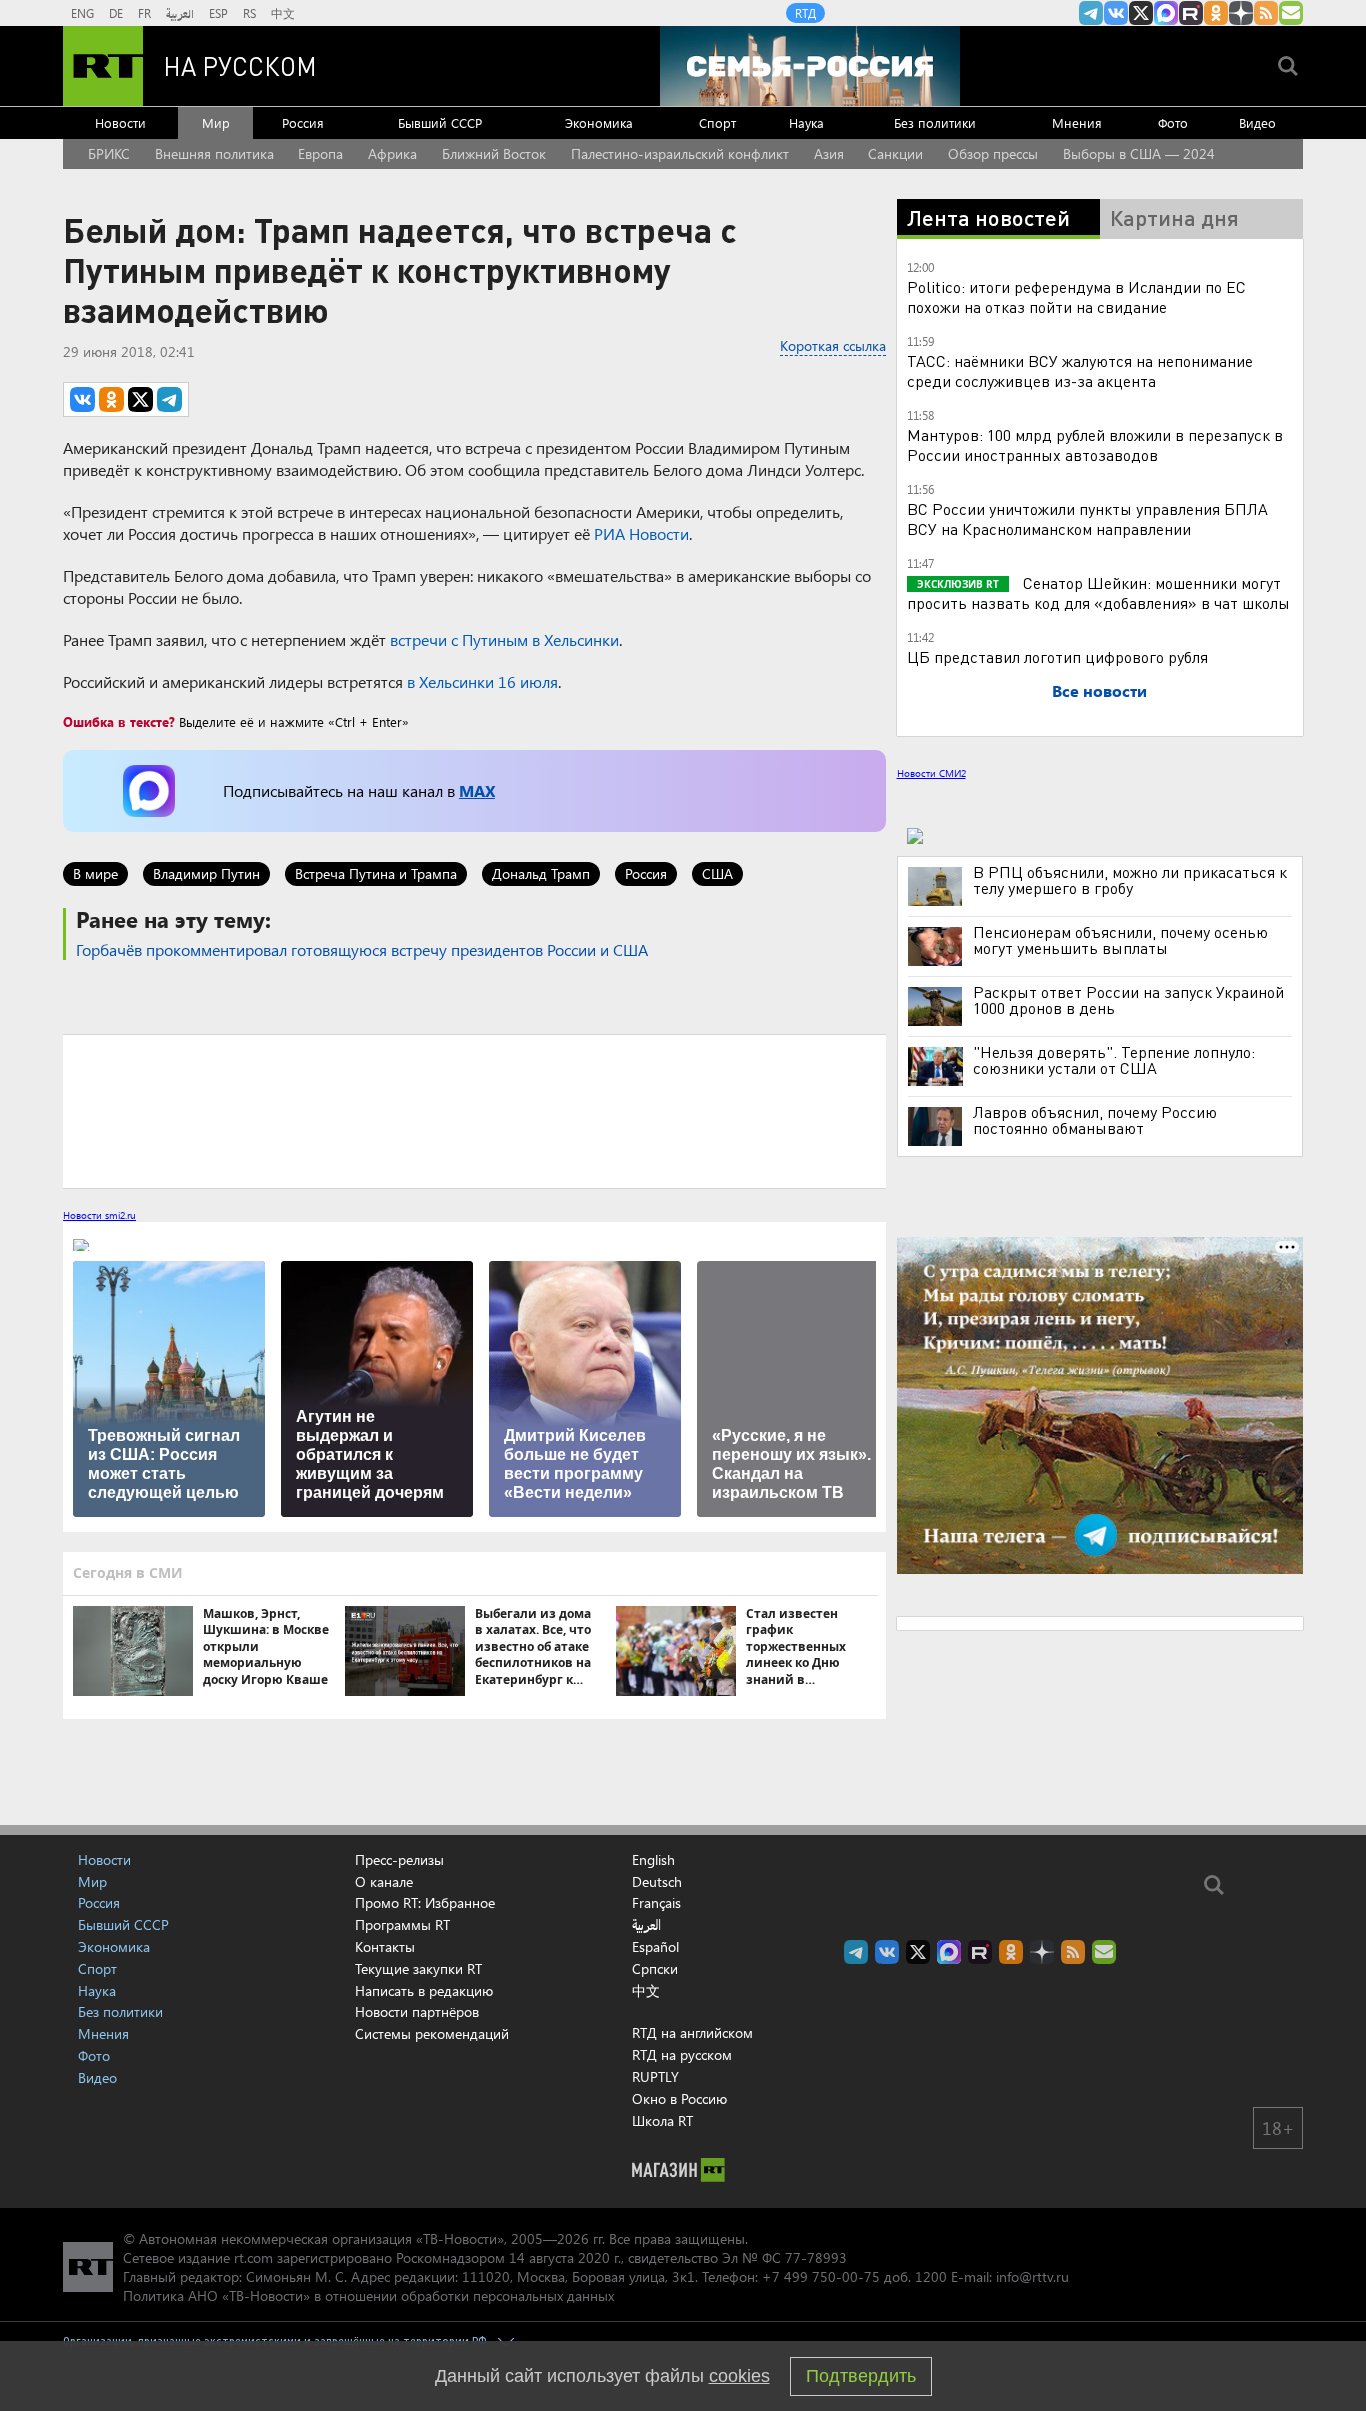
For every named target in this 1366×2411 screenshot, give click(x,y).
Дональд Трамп (541, 873)
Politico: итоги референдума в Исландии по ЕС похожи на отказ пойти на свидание (1076, 296)
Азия (829, 153)
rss (1266, 13)
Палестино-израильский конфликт (680, 153)
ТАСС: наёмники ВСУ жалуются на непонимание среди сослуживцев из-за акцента (1080, 370)
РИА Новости (641, 533)
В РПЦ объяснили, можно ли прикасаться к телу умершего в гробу (1130, 880)
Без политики (935, 122)
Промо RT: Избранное (425, 1902)
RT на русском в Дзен (1241, 13)
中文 (283, 13)
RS (249, 13)
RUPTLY (655, 2076)
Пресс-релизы (399, 1859)
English (653, 1860)
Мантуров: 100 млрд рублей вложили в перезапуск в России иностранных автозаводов (1095, 444)
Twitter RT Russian (1141, 13)
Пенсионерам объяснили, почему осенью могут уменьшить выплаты (1120, 940)
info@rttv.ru (1032, 2276)
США (717, 873)
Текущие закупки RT (418, 1968)
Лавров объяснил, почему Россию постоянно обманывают (1095, 1120)
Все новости (1099, 690)
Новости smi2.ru (99, 1215)
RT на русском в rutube (1191, 13)
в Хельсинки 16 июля (480, 681)
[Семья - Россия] (810, 66)
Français (656, 1903)
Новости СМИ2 (931, 773)
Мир (216, 122)
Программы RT (402, 1924)
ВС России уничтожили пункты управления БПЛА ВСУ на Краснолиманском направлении (1087, 518)
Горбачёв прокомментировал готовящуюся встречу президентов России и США (362, 949)
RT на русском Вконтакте (1116, 13)
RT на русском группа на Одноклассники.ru (1216, 13)
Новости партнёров (417, 2011)
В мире (95, 873)
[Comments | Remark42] (474, 1110)
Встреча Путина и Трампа (376, 873)
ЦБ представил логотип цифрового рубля (1057, 656)
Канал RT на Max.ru (1166, 13)
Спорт (717, 122)
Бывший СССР (440, 122)
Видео (1257, 122)
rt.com (253, 2257)
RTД (805, 13)
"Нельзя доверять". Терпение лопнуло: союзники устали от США (1114, 1060)
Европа (320, 153)
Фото (1173, 122)
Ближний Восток (494, 153)
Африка (392, 153)
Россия (303, 122)
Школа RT (662, 2120)
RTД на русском (682, 2054)
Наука (806, 122)
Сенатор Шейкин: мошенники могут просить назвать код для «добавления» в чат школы (1098, 592)
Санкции (895, 153)
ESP (218, 13)
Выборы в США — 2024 (1139, 153)
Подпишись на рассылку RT (1291, 13)
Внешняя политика (214, 153)
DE (116, 13)
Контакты (385, 1946)
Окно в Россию (679, 2098)
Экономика (599, 122)
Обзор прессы (993, 153)
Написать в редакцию (424, 1990)
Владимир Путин (206, 873)
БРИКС (109, 153)
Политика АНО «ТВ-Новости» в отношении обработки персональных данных (368, 2295)
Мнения (1077, 122)
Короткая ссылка (833, 345)
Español (655, 1947)
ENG (82, 13)
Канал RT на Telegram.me (1091, 13)
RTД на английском (692, 2032)
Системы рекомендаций (432, 2033)
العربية (180, 13)
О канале (384, 1881)
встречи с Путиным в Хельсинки (504, 639)
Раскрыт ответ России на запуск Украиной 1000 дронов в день (1128, 1000)
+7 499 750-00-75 (821, 2276)
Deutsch (657, 1882)
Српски (655, 1969)
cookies (739, 2376)
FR (144, 13)
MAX (477, 790)
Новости (120, 122)
